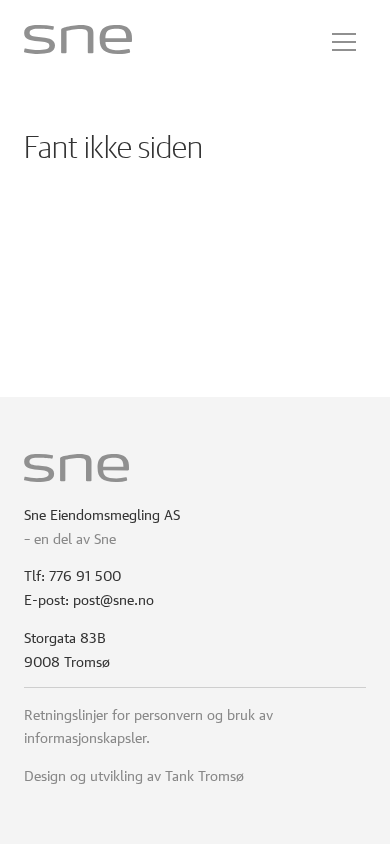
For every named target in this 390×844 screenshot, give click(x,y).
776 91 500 (85, 574)
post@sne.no (113, 598)
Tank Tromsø (204, 774)
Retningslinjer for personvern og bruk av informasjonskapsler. (148, 725)
